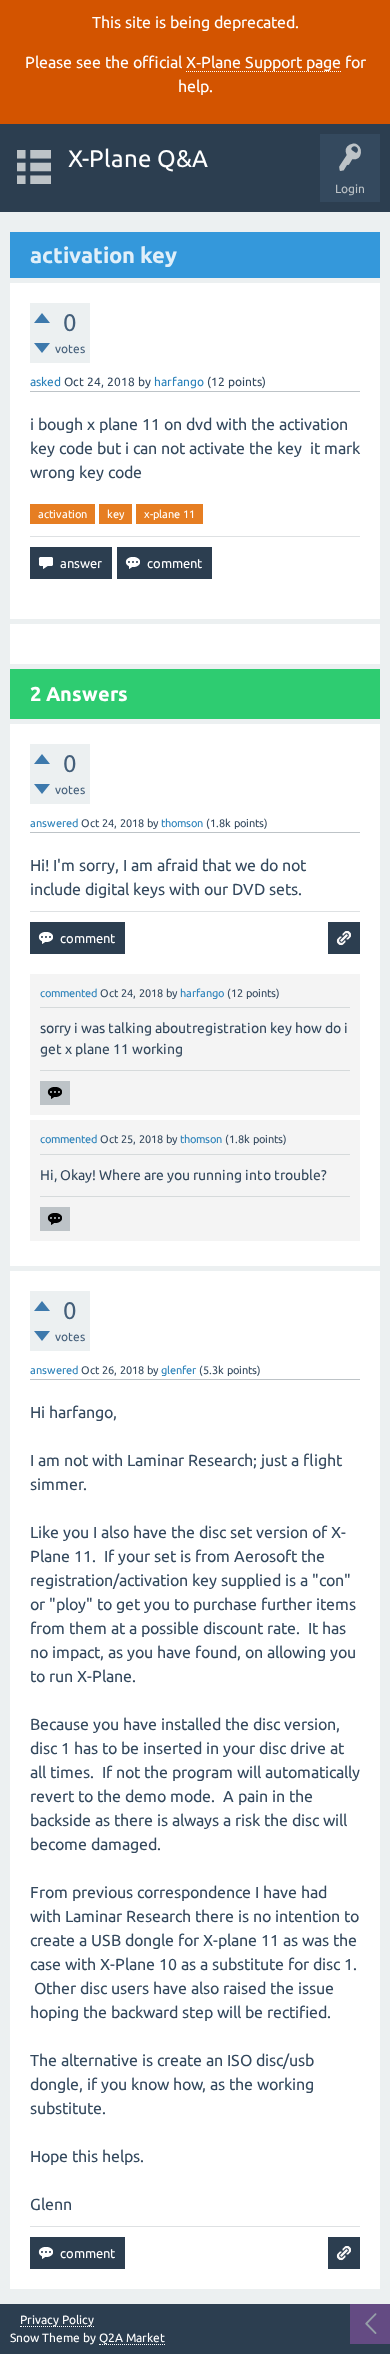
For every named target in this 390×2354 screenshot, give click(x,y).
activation (62, 514)
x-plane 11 (169, 514)
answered (54, 823)
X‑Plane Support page (263, 62)
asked (45, 381)
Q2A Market (132, 2337)
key (115, 514)
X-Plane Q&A (138, 158)
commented (68, 993)
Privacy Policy (57, 2320)
